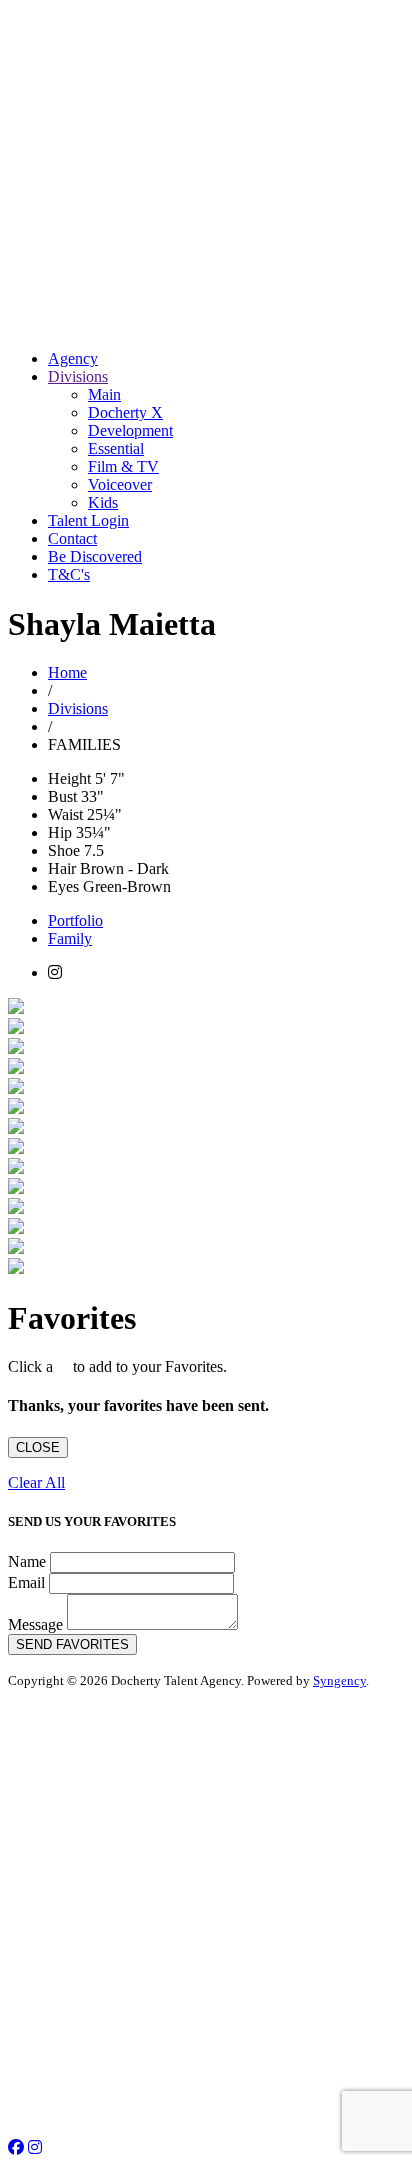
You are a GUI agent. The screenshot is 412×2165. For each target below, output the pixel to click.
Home (67, 672)
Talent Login (88, 520)
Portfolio (75, 920)
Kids (103, 502)
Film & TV (123, 466)
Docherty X (125, 412)
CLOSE (38, 1447)
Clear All (36, 1482)
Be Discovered (95, 556)
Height (69, 778)
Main (104, 394)
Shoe (64, 850)
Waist (65, 814)
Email (26, 1582)
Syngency (339, 1680)
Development (130, 430)
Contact (72, 538)
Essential (116, 448)
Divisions (78, 376)
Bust (62, 796)
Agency (73, 358)
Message (35, 1624)
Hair (62, 868)
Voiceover (120, 484)
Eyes (63, 886)
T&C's (69, 574)
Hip (60, 832)
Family (70, 938)
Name (27, 1561)
